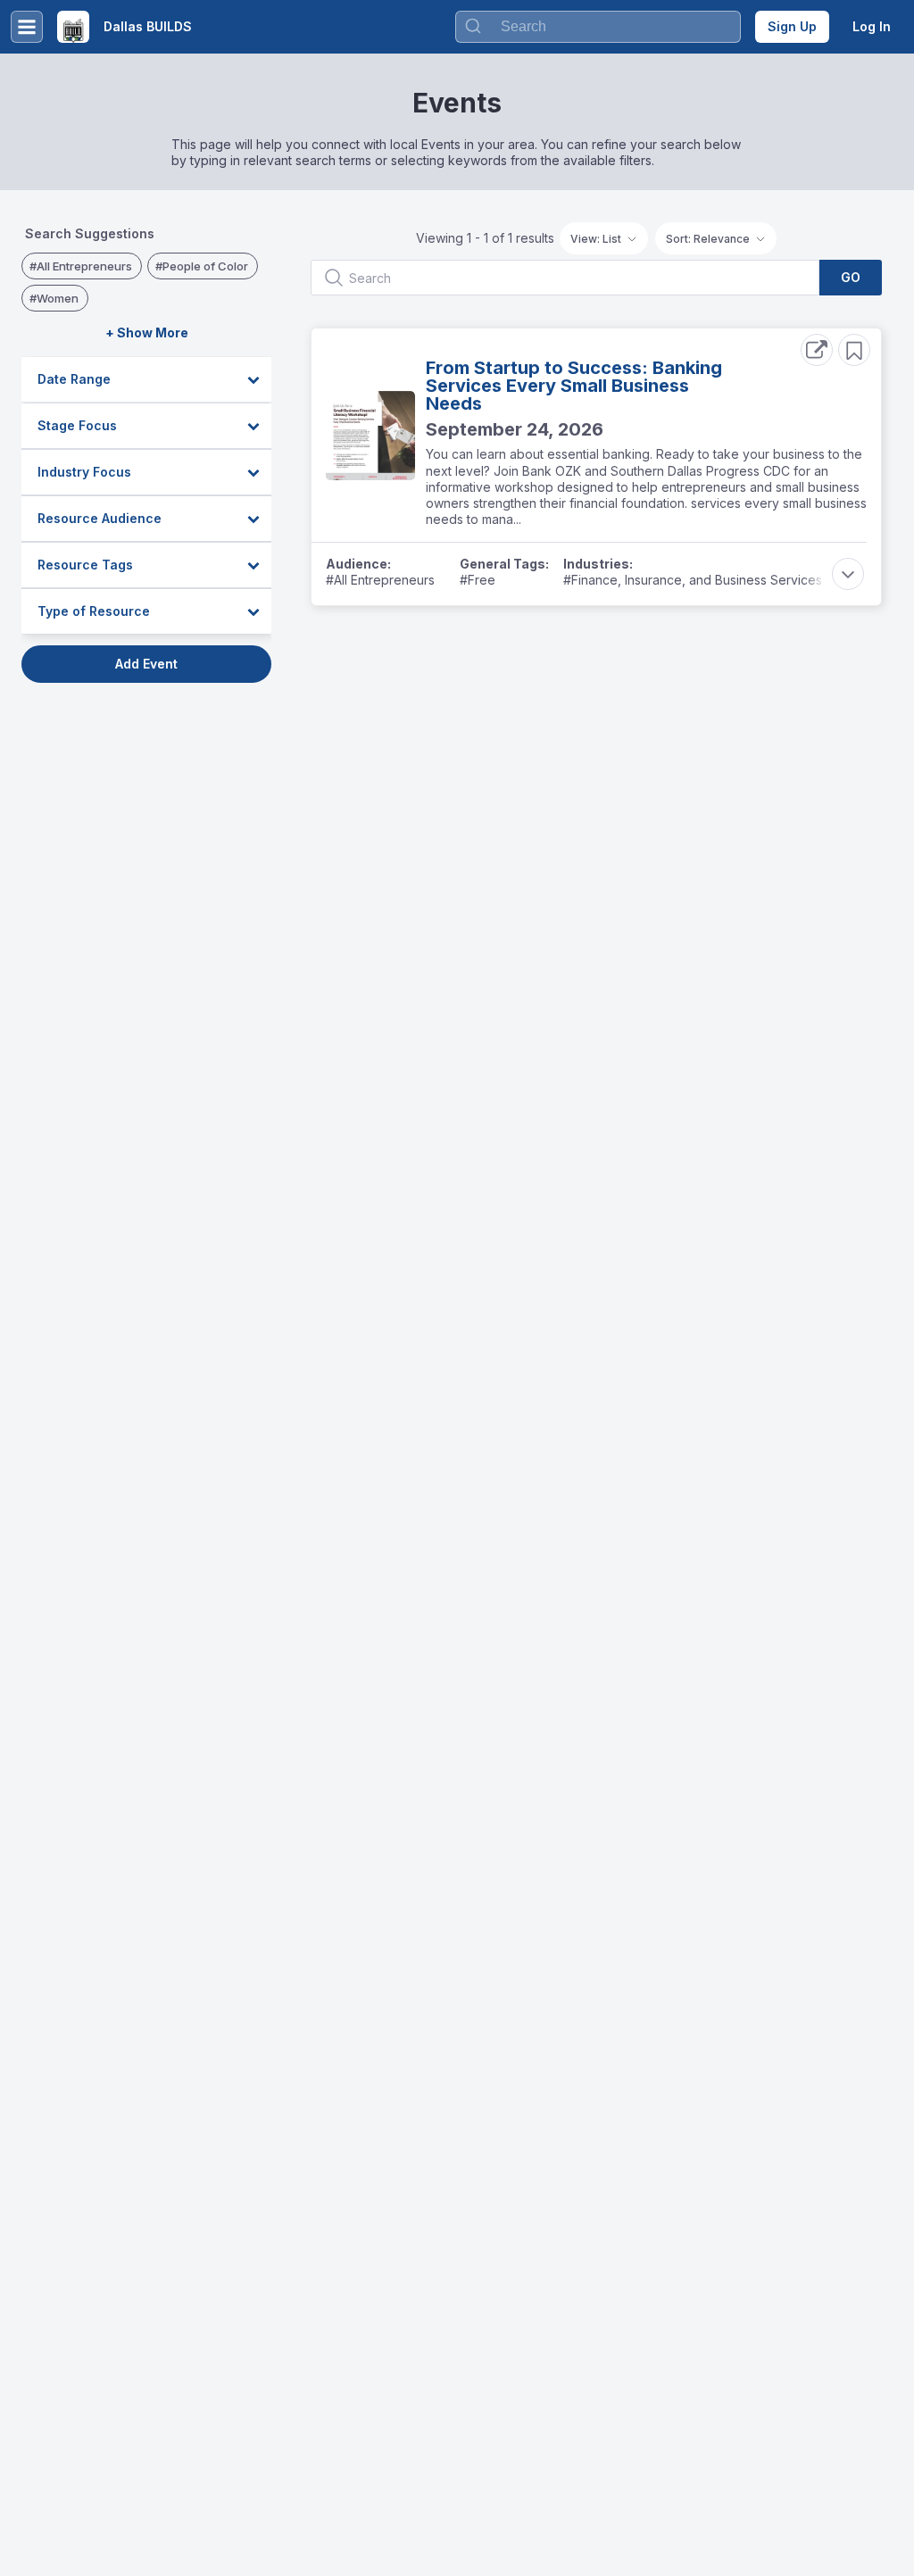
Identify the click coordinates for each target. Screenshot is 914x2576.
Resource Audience (100, 518)
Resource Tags (85, 565)
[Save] (854, 350)
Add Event (146, 664)
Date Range (74, 379)
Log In (872, 26)
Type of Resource (94, 611)
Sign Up (792, 26)
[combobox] (598, 27)
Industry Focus (84, 472)
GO (851, 277)
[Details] (817, 350)
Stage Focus (77, 425)
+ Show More (147, 332)
